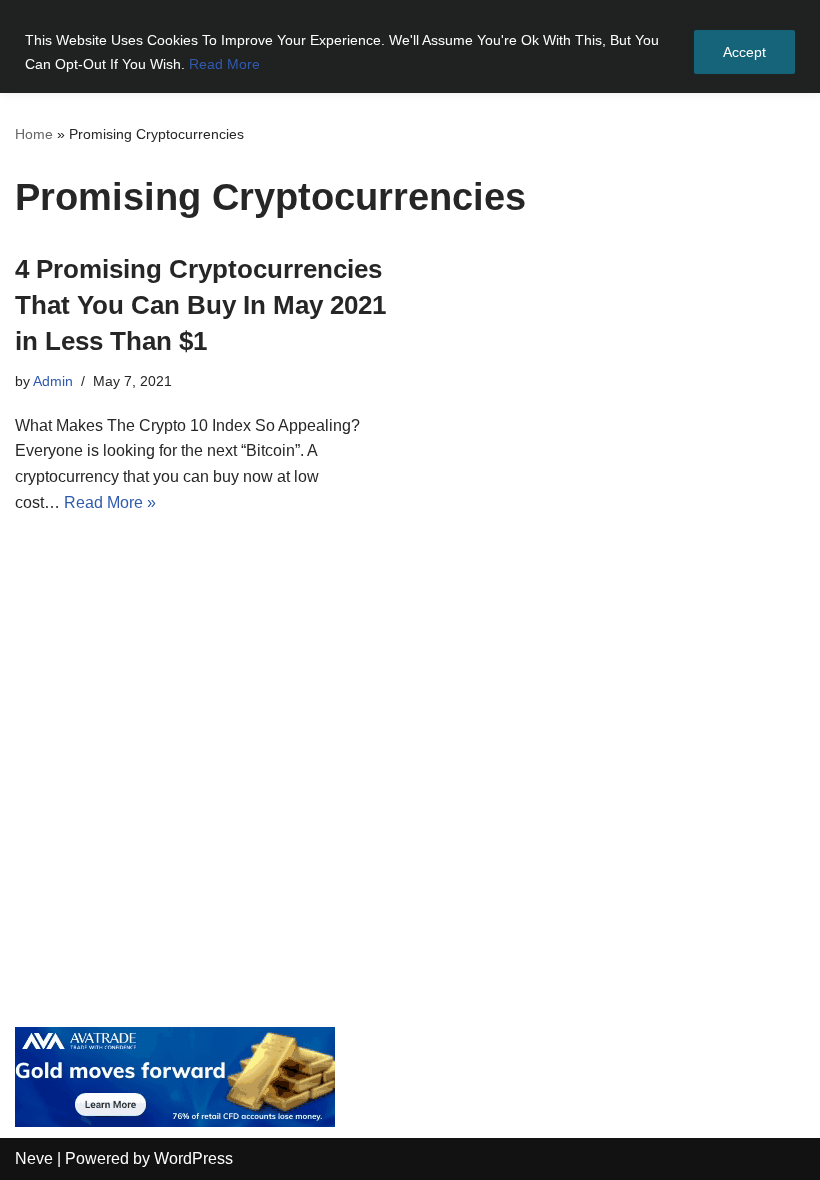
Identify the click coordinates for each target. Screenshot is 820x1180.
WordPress (193, 1158)
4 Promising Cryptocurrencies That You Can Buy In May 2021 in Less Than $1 (200, 305)
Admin (53, 381)
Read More (224, 64)
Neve (34, 1158)
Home (34, 134)
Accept (744, 52)
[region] (410, 46)
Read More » (110, 502)
